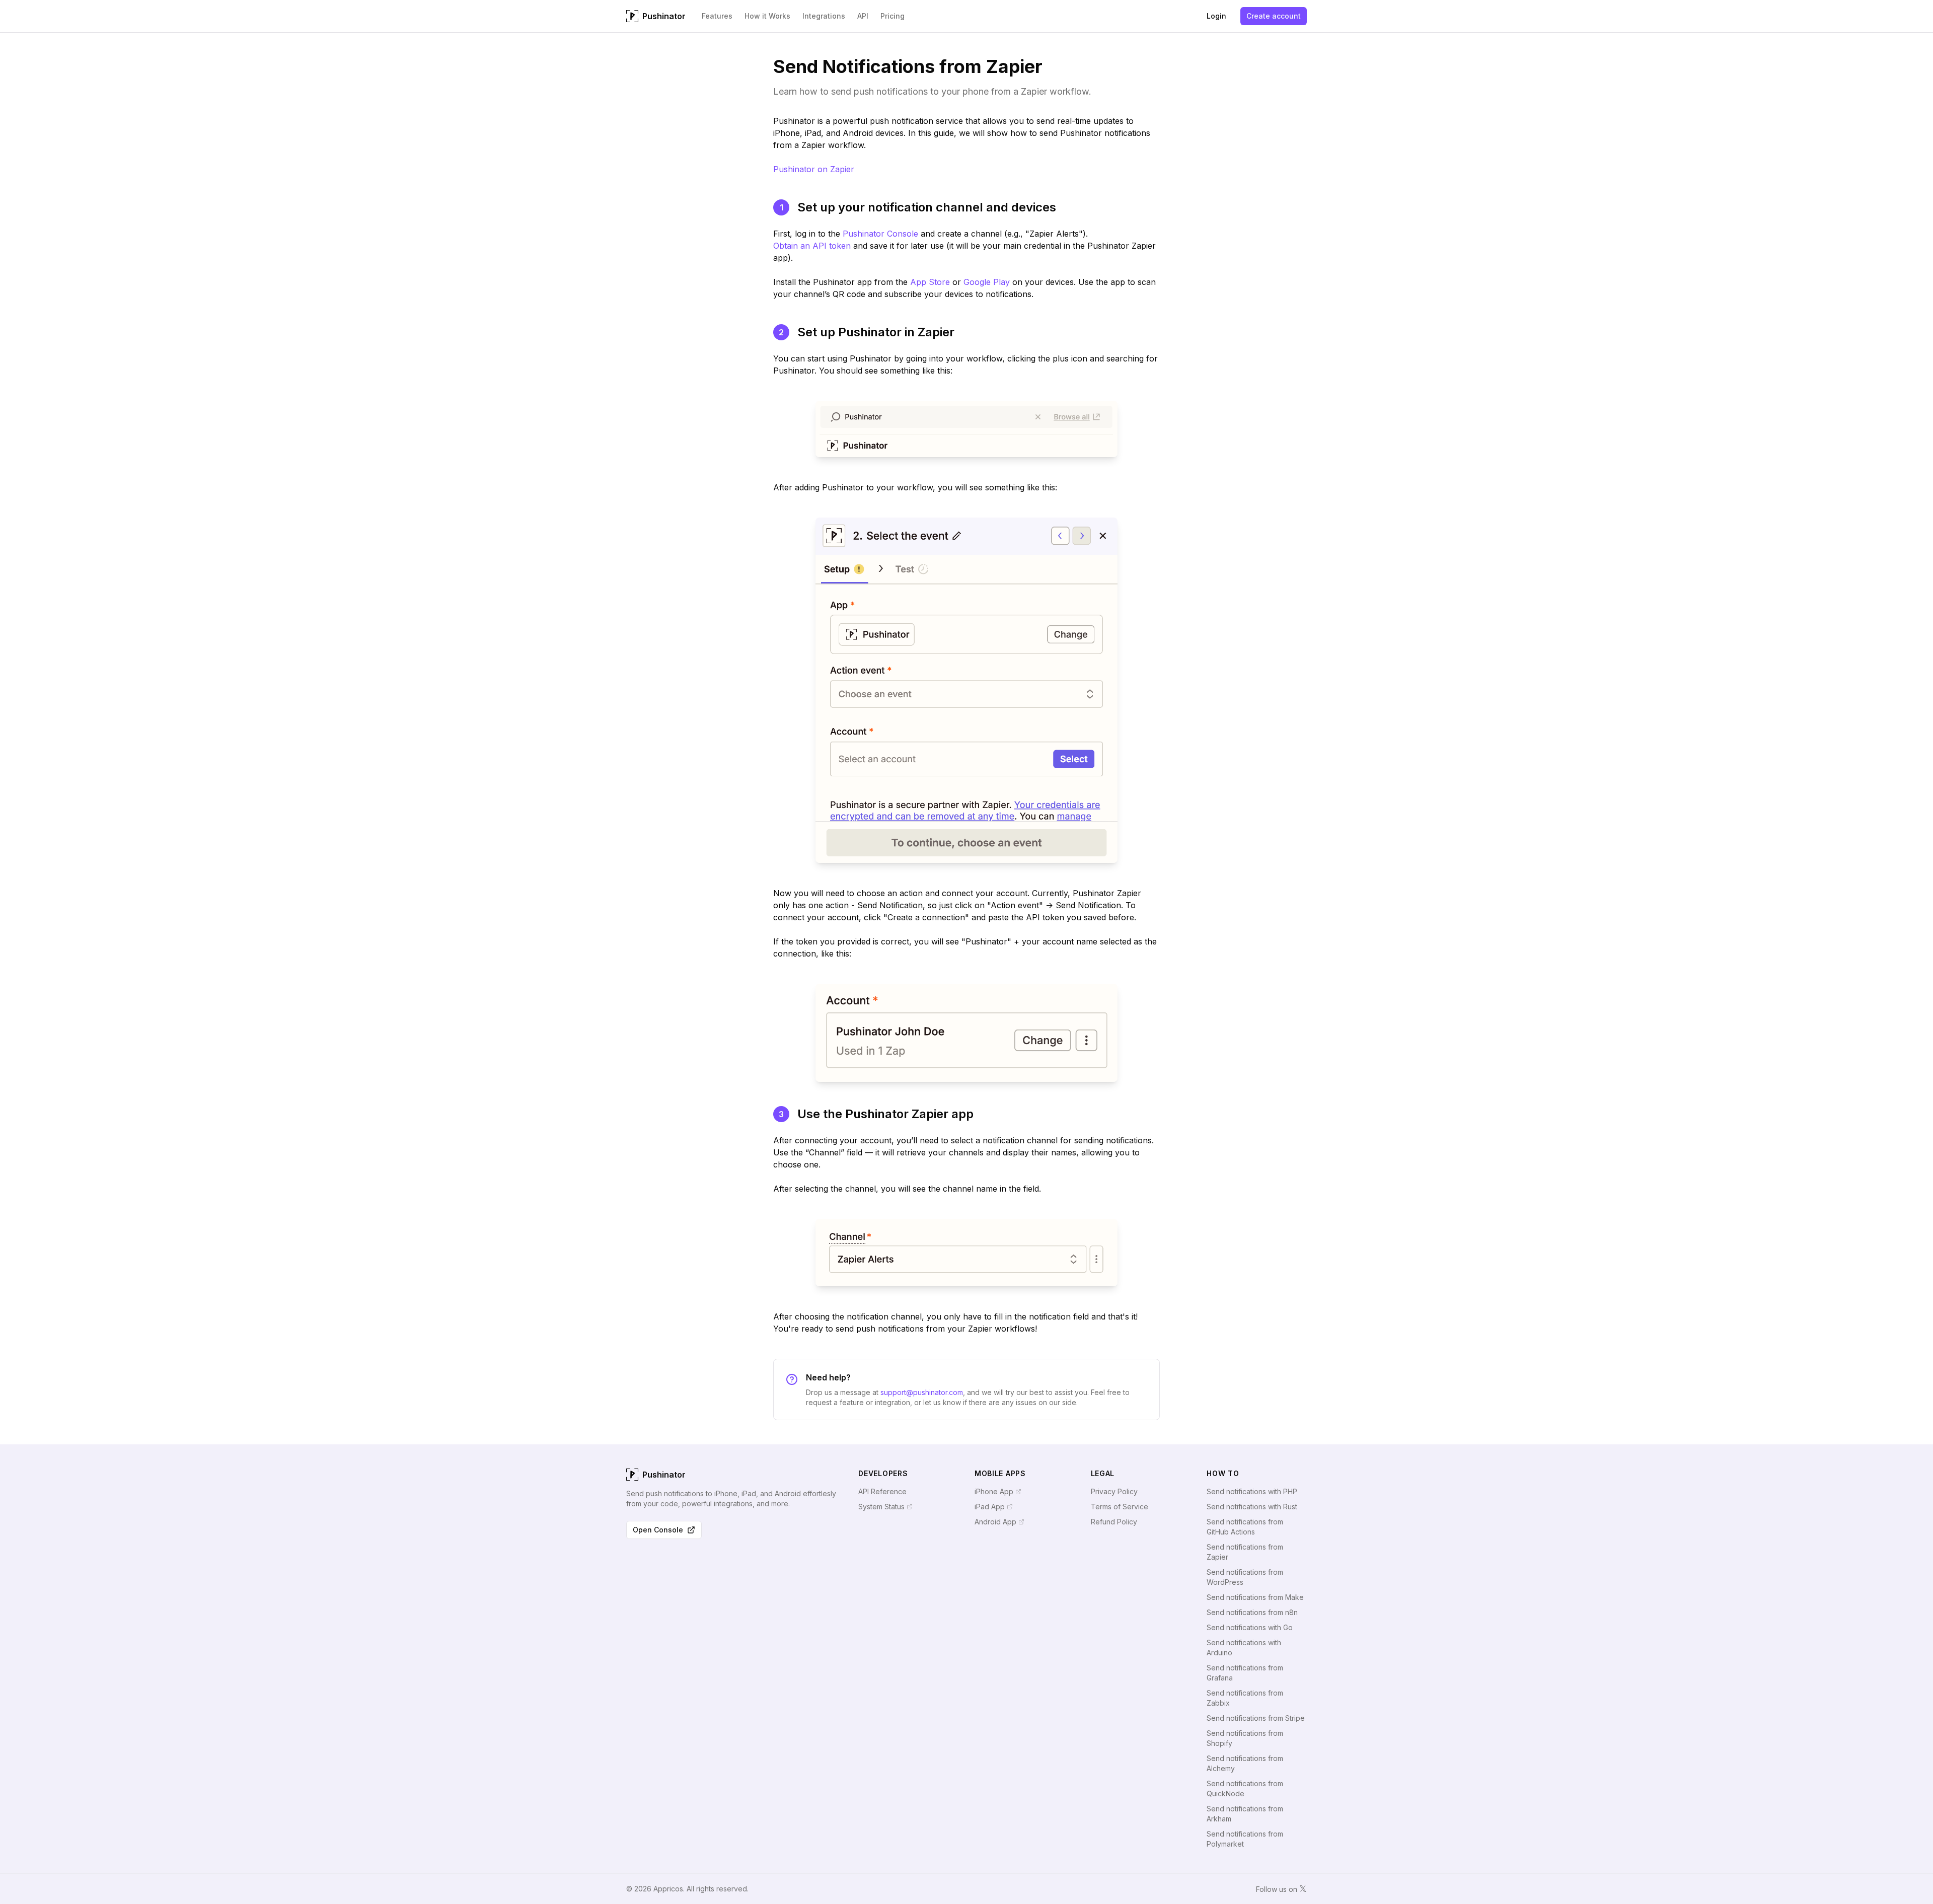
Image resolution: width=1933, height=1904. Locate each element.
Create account (1274, 16)
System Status (881, 1507)
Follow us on (1281, 1889)
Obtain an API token (812, 246)
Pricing (893, 16)
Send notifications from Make (1255, 1597)
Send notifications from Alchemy (1245, 1763)
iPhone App (994, 1491)
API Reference (882, 1491)
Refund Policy (1114, 1522)
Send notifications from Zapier (1245, 1552)
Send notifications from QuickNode (1245, 1788)
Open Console (658, 1530)
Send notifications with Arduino (1244, 1647)
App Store (930, 282)
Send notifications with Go (1250, 1627)
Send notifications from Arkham (1245, 1814)
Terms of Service (1120, 1507)
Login (1216, 16)
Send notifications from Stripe (1256, 1718)
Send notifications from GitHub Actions (1245, 1527)
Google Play (987, 282)
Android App (995, 1522)
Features (717, 16)
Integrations (824, 16)
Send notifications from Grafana (1245, 1673)
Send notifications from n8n (1252, 1612)
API (863, 16)
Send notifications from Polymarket (1245, 1839)
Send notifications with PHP (1252, 1491)
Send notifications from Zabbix (1245, 1698)
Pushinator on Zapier (814, 169)
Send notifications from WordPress (1245, 1577)
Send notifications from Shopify (1245, 1738)
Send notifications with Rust (1252, 1507)
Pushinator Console (880, 234)
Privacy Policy (1114, 1491)
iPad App (990, 1507)
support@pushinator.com (922, 1392)
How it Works (767, 16)
